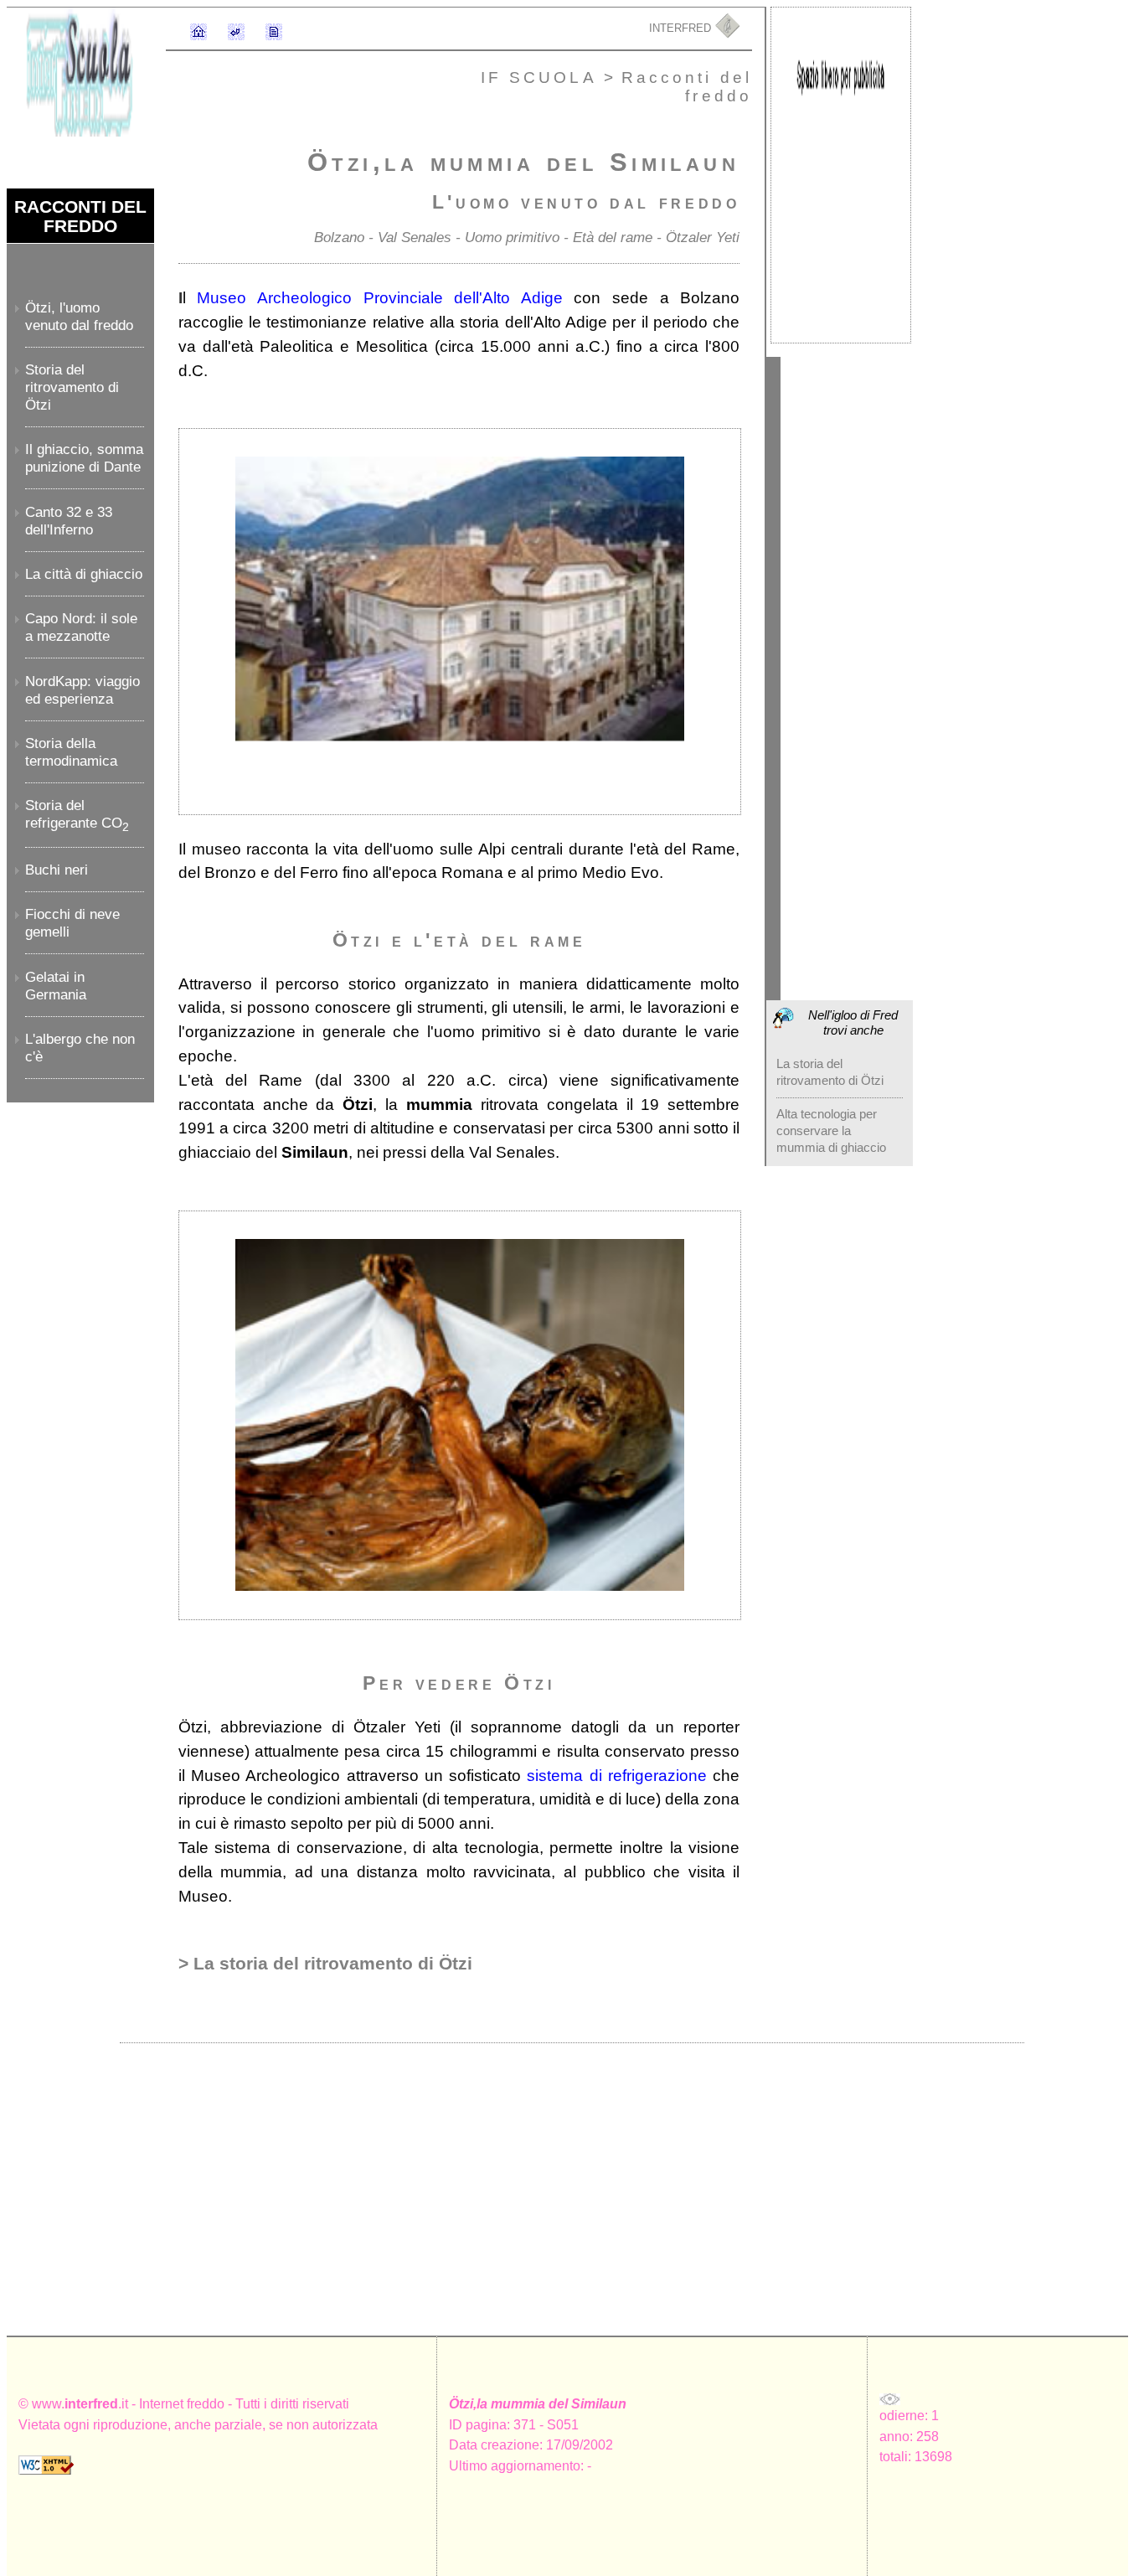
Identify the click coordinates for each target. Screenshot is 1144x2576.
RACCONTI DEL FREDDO (80, 216)
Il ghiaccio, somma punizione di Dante (84, 458)
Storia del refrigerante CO (77, 814)
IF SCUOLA (542, 77)
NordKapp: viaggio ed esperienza (82, 690)
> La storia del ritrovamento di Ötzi (325, 1963)
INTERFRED (682, 28)
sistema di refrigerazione (617, 1776)
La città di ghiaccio (84, 574)
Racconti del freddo (687, 86)
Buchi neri (57, 870)
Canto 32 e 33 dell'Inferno (69, 521)
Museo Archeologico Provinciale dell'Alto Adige (380, 298)
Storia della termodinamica (71, 752)
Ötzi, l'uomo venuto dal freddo (79, 316)
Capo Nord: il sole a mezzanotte (81, 627)
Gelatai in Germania (56, 986)
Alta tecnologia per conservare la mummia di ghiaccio (831, 1131)
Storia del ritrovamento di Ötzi (72, 387)
